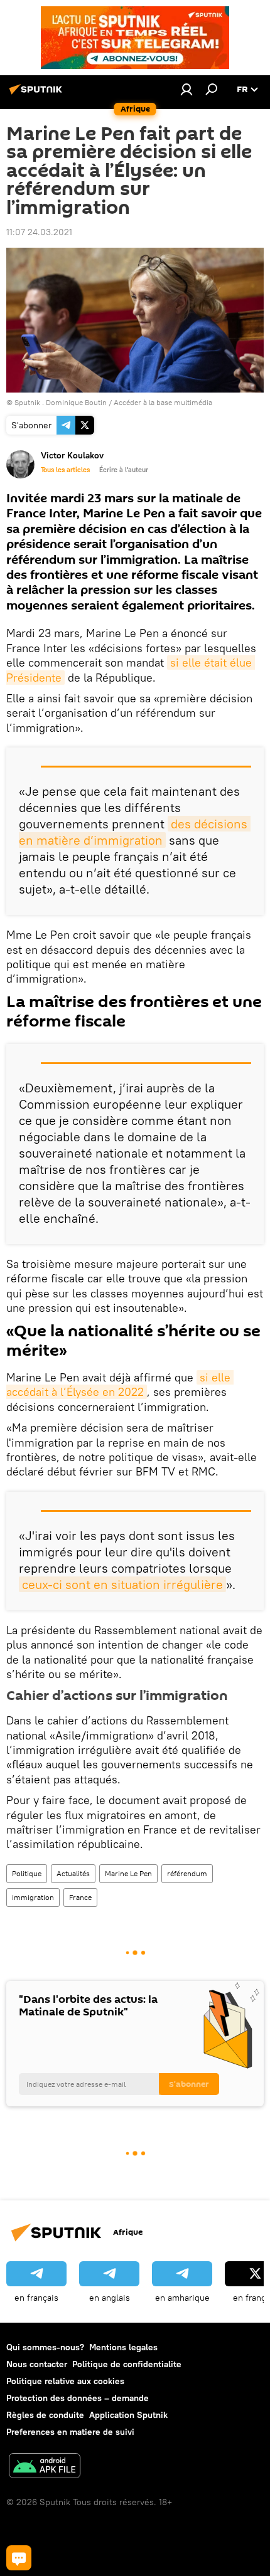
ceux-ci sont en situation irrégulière (122, 1584)
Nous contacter (37, 2364)
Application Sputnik (128, 2415)
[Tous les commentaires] (19, 2558)
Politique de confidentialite (127, 2364)
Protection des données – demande (78, 2398)
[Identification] (186, 89)
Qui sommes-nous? (45, 2347)
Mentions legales (123, 2347)
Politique (27, 1873)
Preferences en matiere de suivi (70, 2432)
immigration (33, 1897)
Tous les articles (65, 470)
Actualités (73, 1873)
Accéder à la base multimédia (163, 402)
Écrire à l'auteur (124, 470)
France (80, 1897)
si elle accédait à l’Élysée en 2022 (120, 1385)
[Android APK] (45, 2467)
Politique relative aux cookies (65, 2381)
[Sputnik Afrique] (38, 94)
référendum (187, 1873)
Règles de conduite (45, 2415)
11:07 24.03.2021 (39, 232)
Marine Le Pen (128, 1873)
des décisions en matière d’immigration (135, 832)
